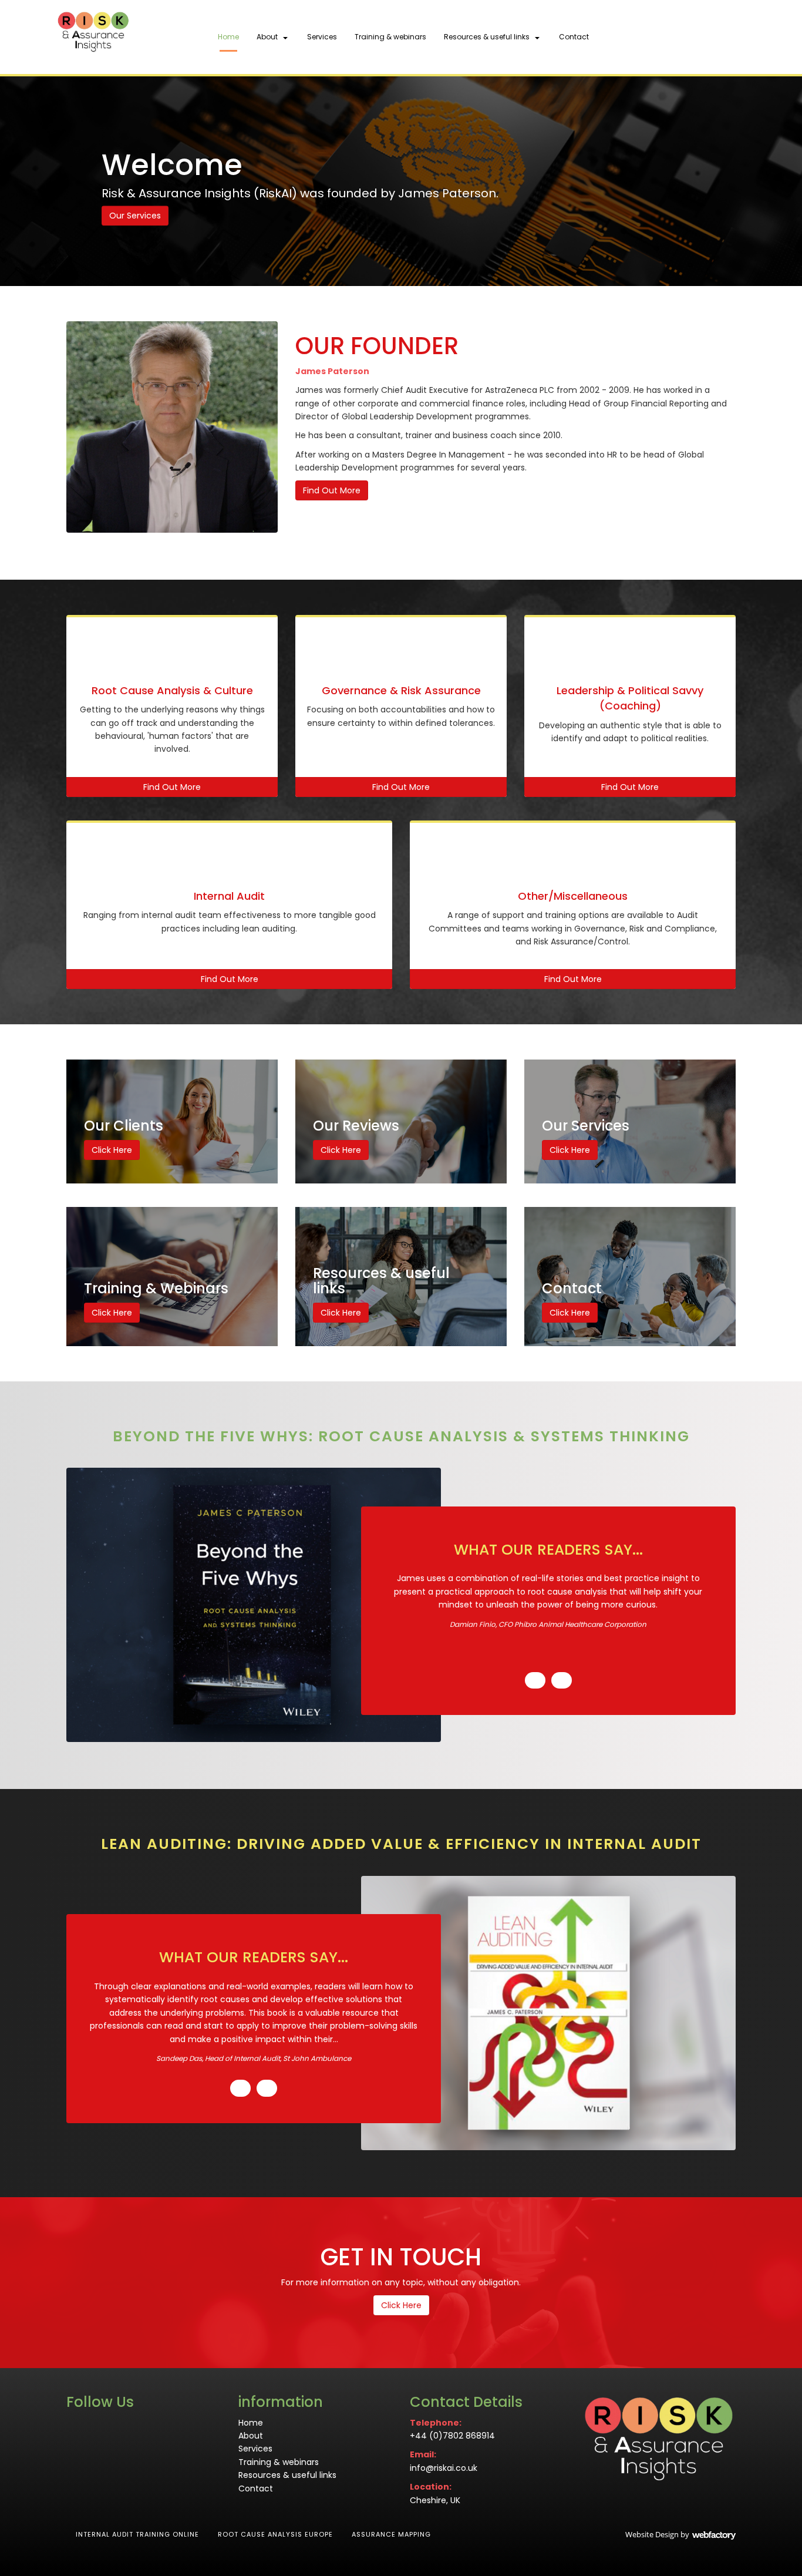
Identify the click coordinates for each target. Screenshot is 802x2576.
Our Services (135, 216)
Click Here (112, 1150)
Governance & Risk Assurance (401, 690)
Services (322, 37)
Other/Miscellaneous (573, 896)
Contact (574, 37)
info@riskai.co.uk (444, 2468)
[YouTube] (724, 38)
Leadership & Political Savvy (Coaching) (630, 698)
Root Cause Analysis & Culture (172, 690)
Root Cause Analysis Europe (275, 2534)
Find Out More (332, 490)
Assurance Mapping (391, 2534)
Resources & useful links (487, 37)
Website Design (652, 2534)
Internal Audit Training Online (137, 2534)
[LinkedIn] (703, 38)
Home (228, 37)
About (267, 37)
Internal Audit (229, 896)
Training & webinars (390, 37)
